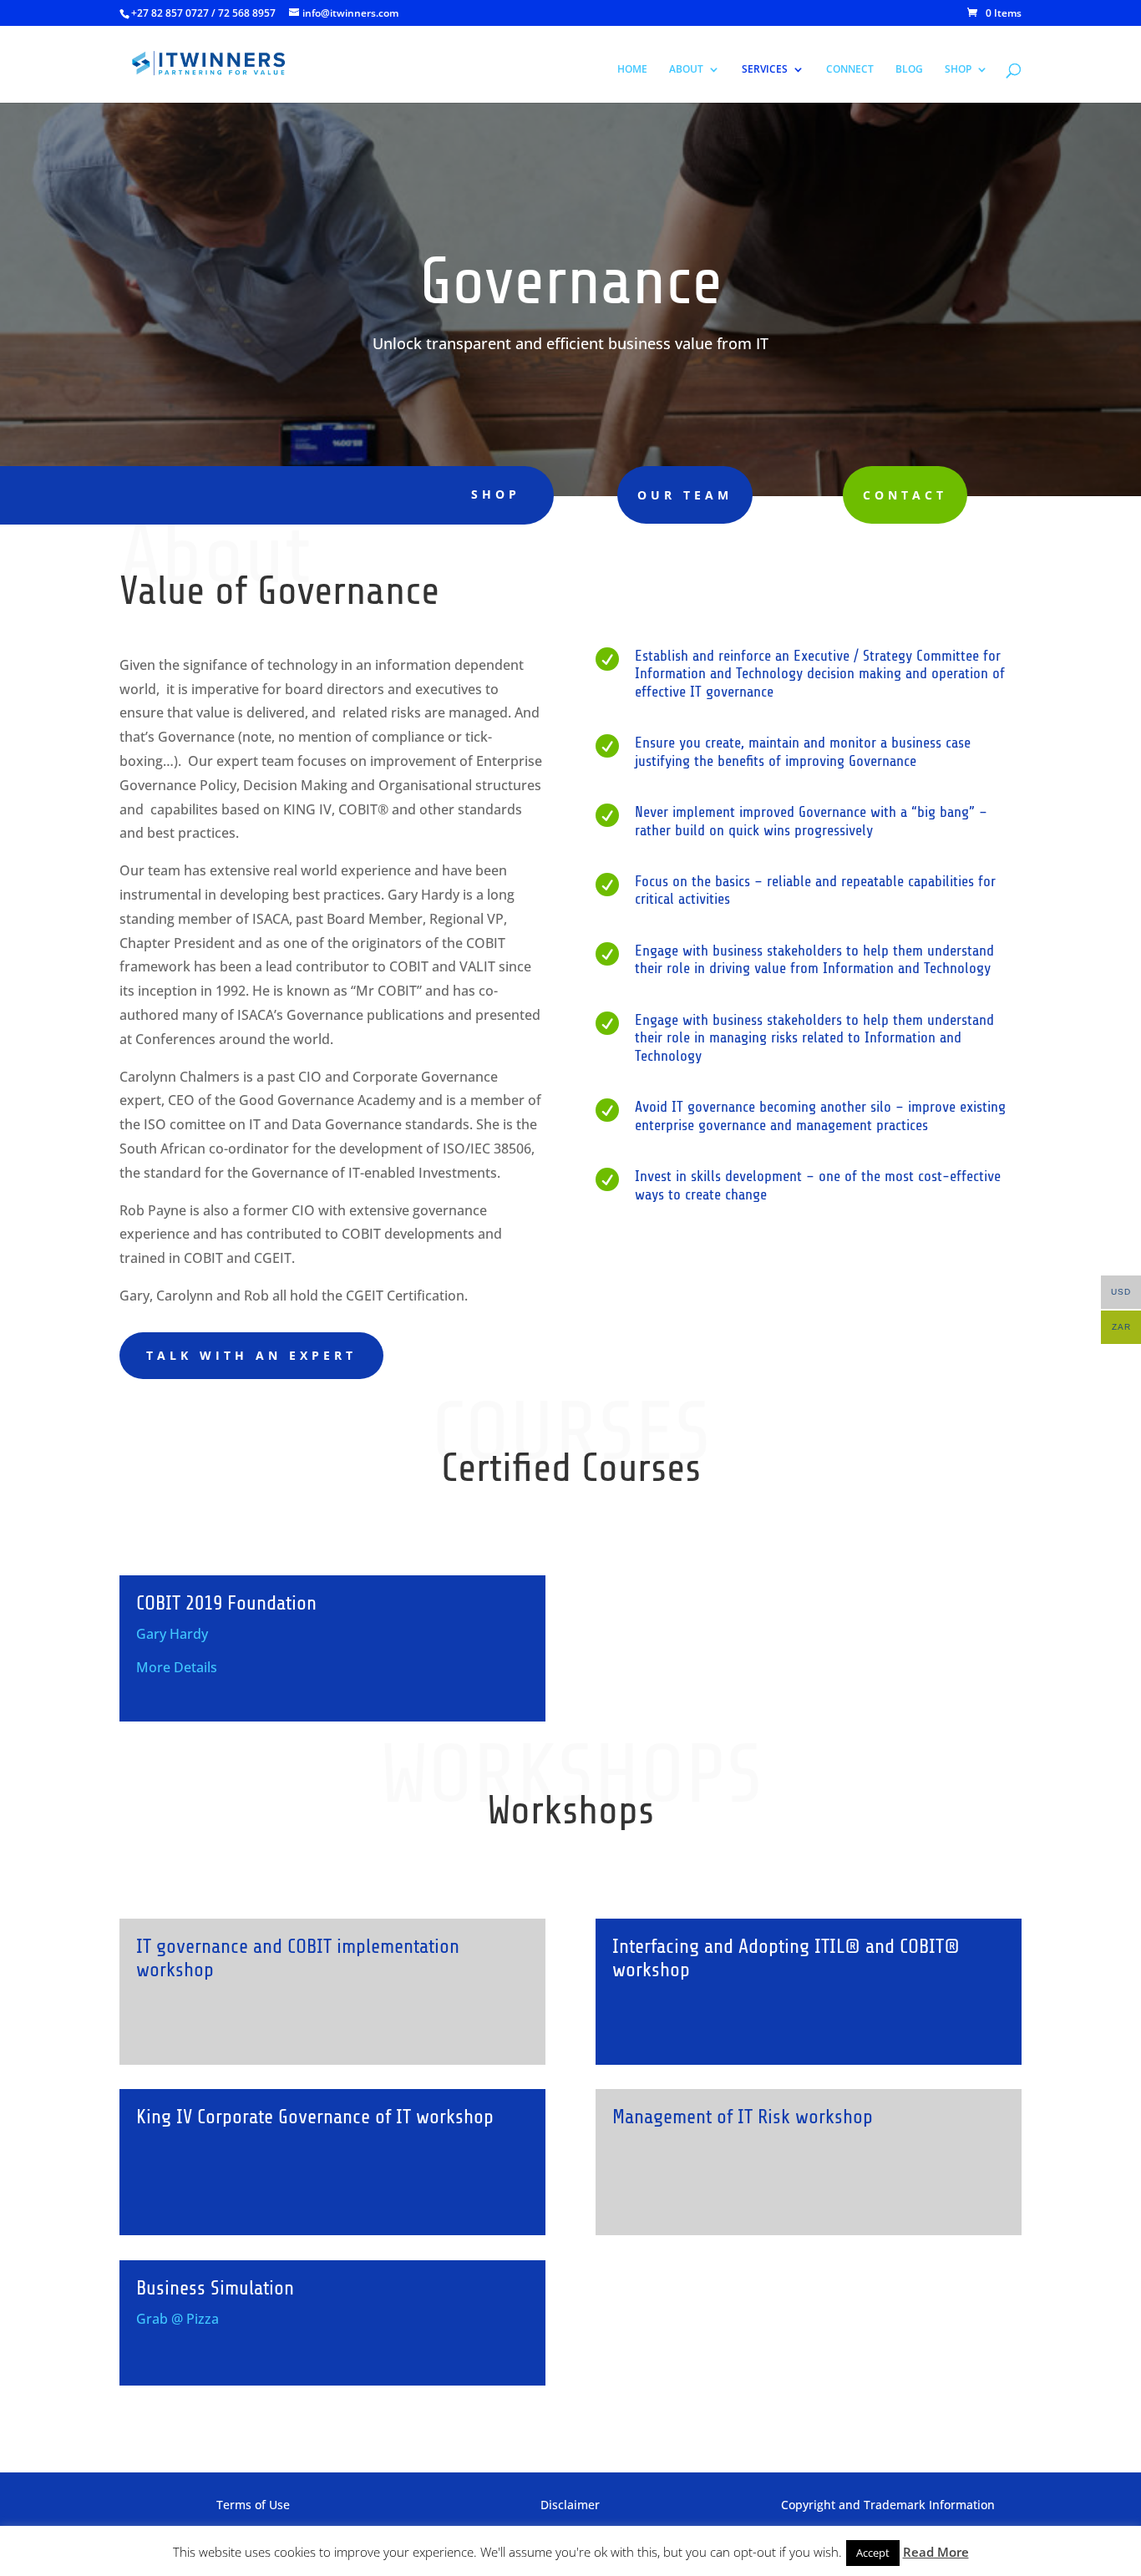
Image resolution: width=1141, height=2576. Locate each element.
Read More (936, 2552)
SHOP (958, 70)
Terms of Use (253, 2505)
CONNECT (850, 70)
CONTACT (905, 495)
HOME (632, 70)
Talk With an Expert (251, 1355)
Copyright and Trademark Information (888, 2505)
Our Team (685, 495)
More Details (177, 1667)
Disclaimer (570, 2505)
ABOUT (686, 70)
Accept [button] (873, 2553)
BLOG (909, 70)
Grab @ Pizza (177, 2319)
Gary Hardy (172, 1634)
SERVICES (765, 70)
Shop (496, 494)
